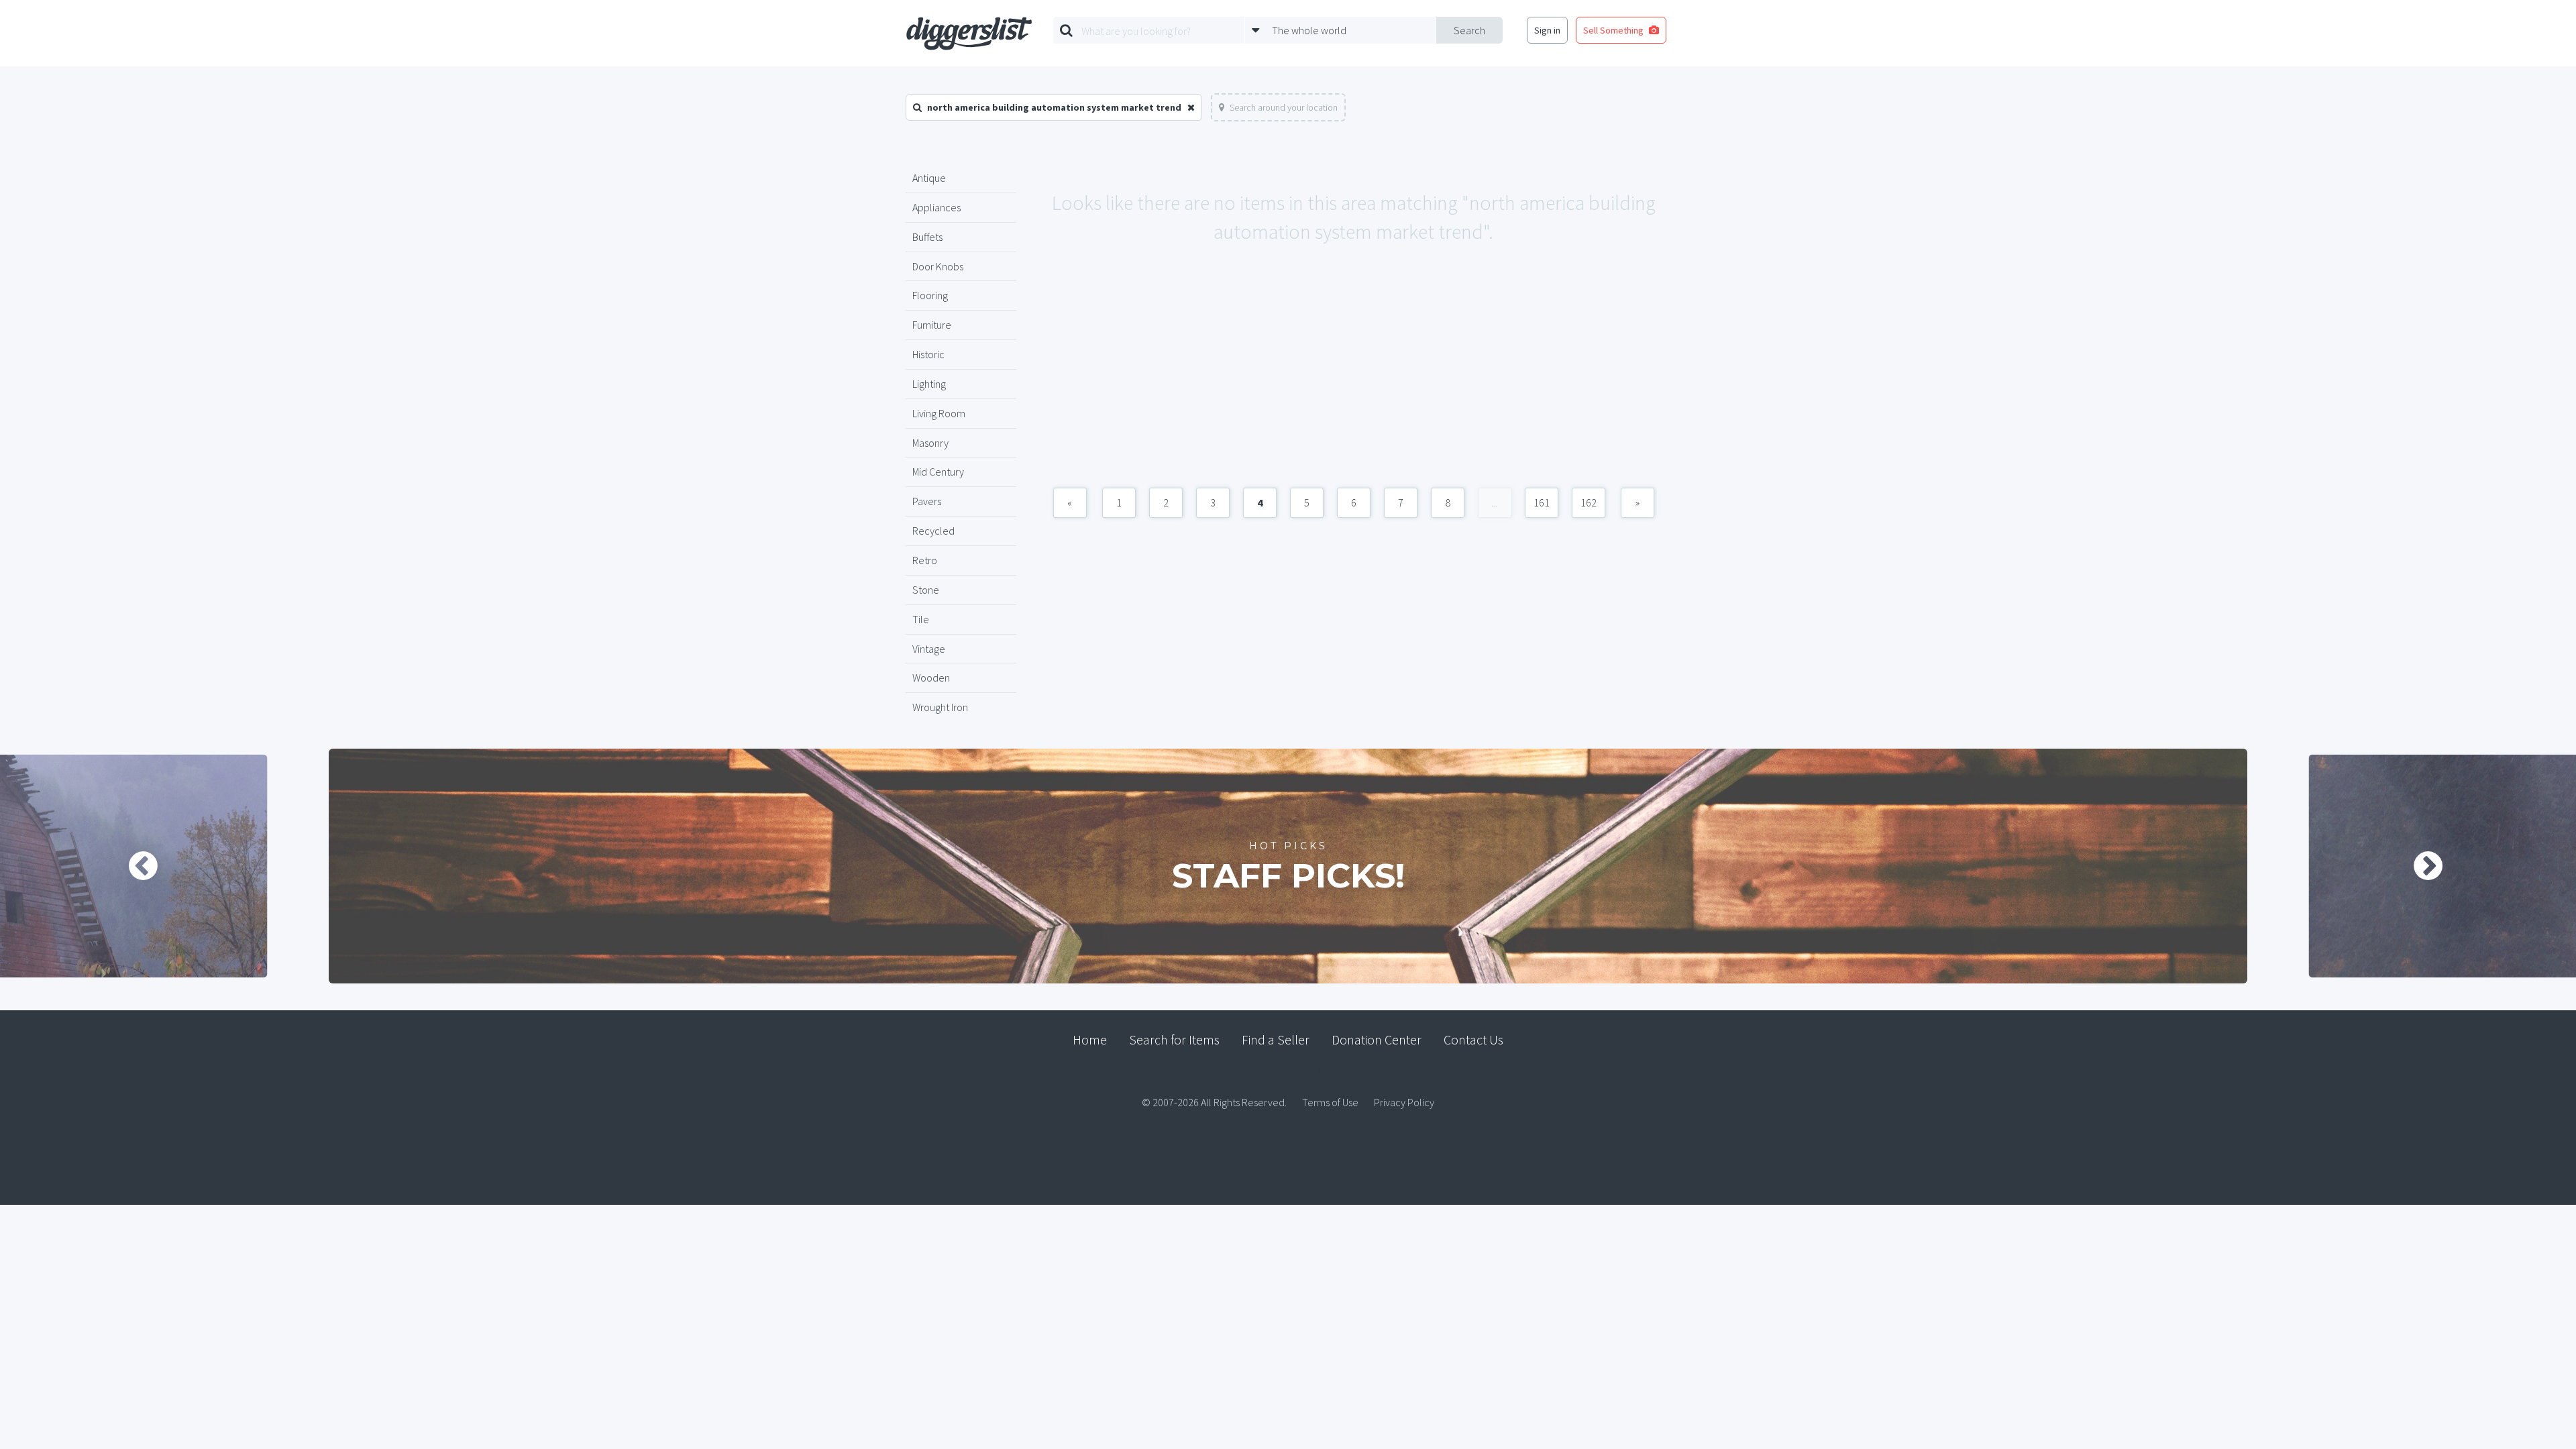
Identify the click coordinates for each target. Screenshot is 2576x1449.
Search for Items (1174, 1039)
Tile (921, 619)
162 (1589, 502)
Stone (926, 590)
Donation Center (1377, 1039)
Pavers (927, 501)
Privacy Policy (1404, 1102)
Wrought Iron (940, 707)
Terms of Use (1330, 1102)
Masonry (930, 443)
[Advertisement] (1353, 380)
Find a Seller (1276, 1039)
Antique (929, 178)
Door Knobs (938, 266)
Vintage (929, 649)
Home (1090, 1039)
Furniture (932, 325)
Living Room (939, 413)
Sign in (1547, 30)
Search (1469, 30)
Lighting (929, 384)
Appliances (936, 207)
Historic (928, 354)
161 (1542, 502)
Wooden (931, 678)
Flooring (930, 295)
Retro (925, 560)
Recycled (933, 531)
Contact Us (1473, 1039)
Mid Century (938, 472)
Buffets (927, 237)
